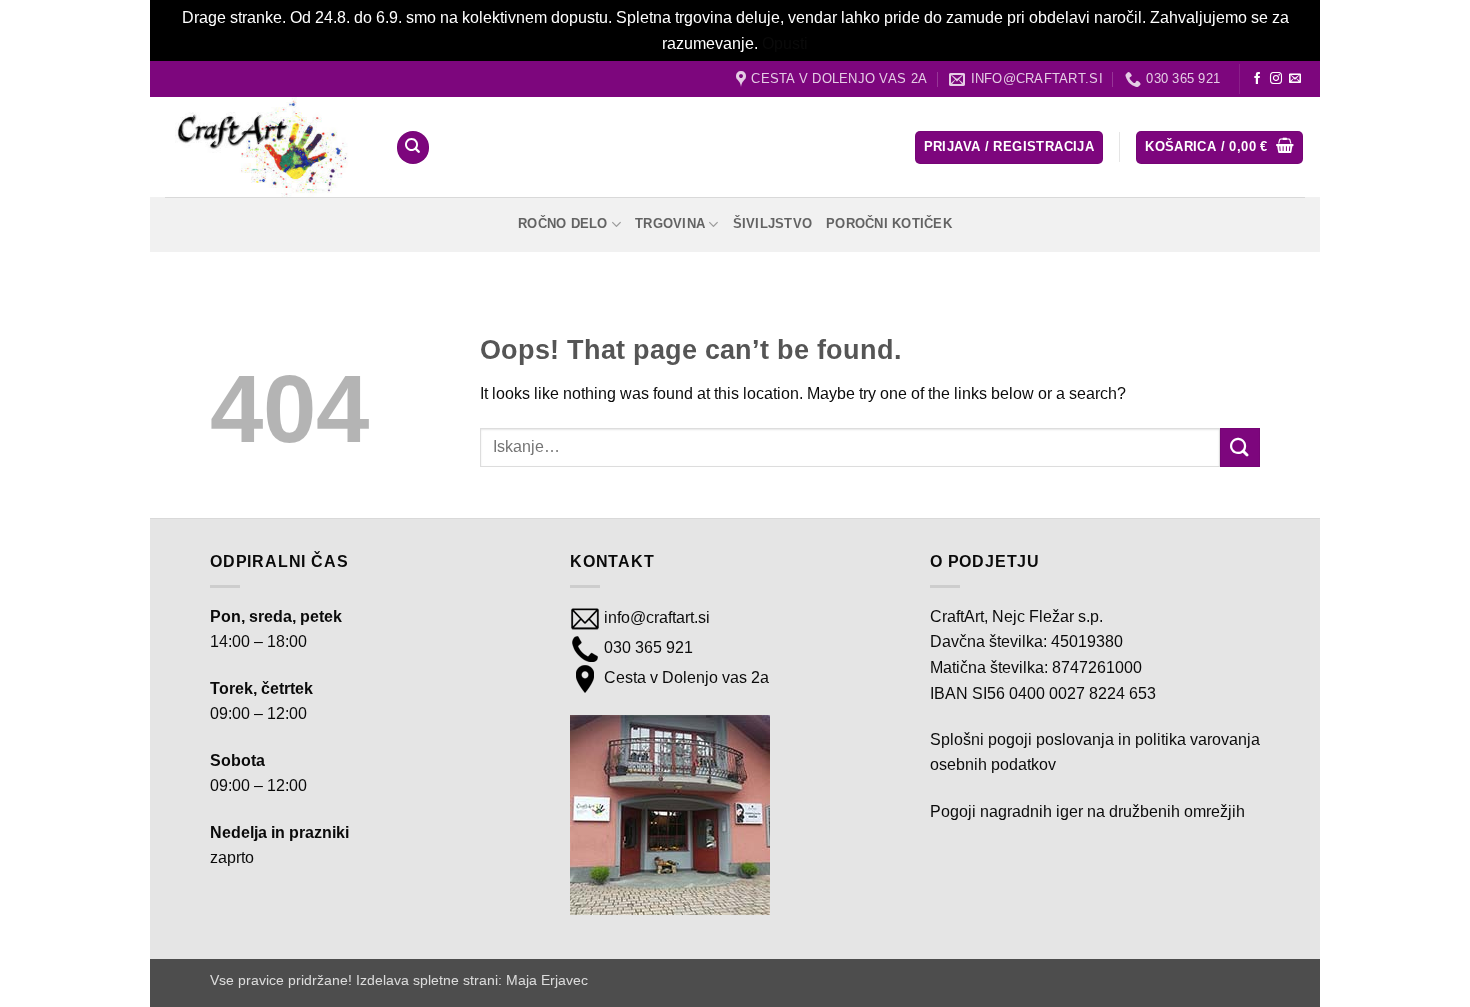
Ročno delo (563, 223)
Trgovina (670, 223)
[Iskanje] (413, 147)
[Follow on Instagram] (1276, 79)
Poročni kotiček (889, 223)
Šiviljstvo (773, 223)
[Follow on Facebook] (1257, 79)
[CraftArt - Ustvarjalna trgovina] (265, 147)
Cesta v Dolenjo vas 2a (684, 677)
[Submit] (1240, 447)
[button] (1009, 147)
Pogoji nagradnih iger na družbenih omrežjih (1087, 811)
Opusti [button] (785, 43)
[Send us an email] (1295, 79)
